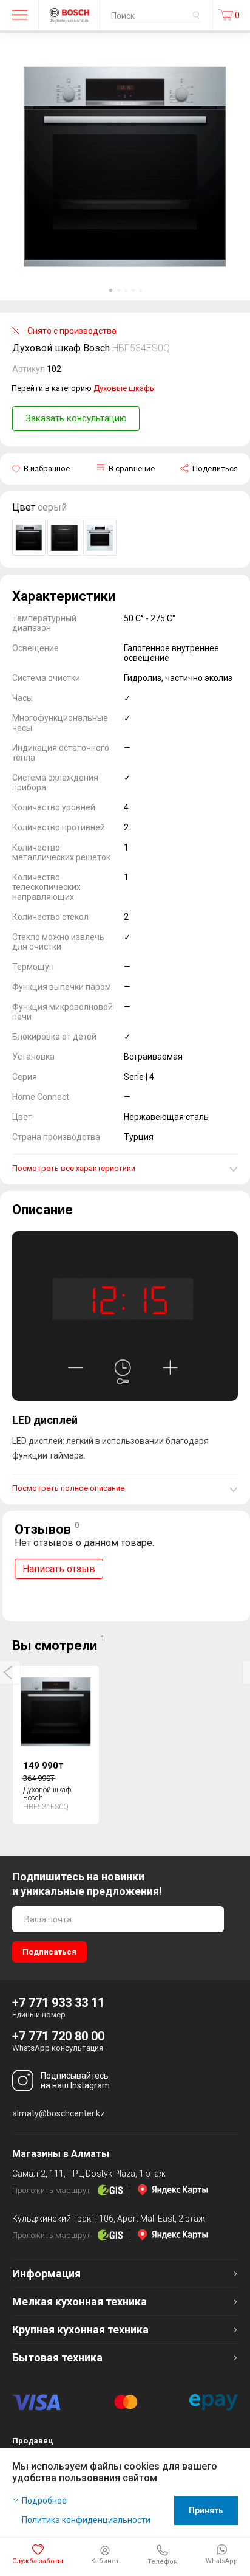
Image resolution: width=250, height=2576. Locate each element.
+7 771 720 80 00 (58, 2036)
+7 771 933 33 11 (58, 2003)
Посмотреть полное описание (68, 1488)
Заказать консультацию (76, 418)
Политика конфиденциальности (86, 2520)
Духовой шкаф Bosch (47, 1794)
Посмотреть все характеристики (74, 1168)
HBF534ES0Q (141, 348)
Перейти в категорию (84, 388)
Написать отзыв (59, 1569)
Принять (206, 2510)
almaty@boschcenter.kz (59, 2113)
